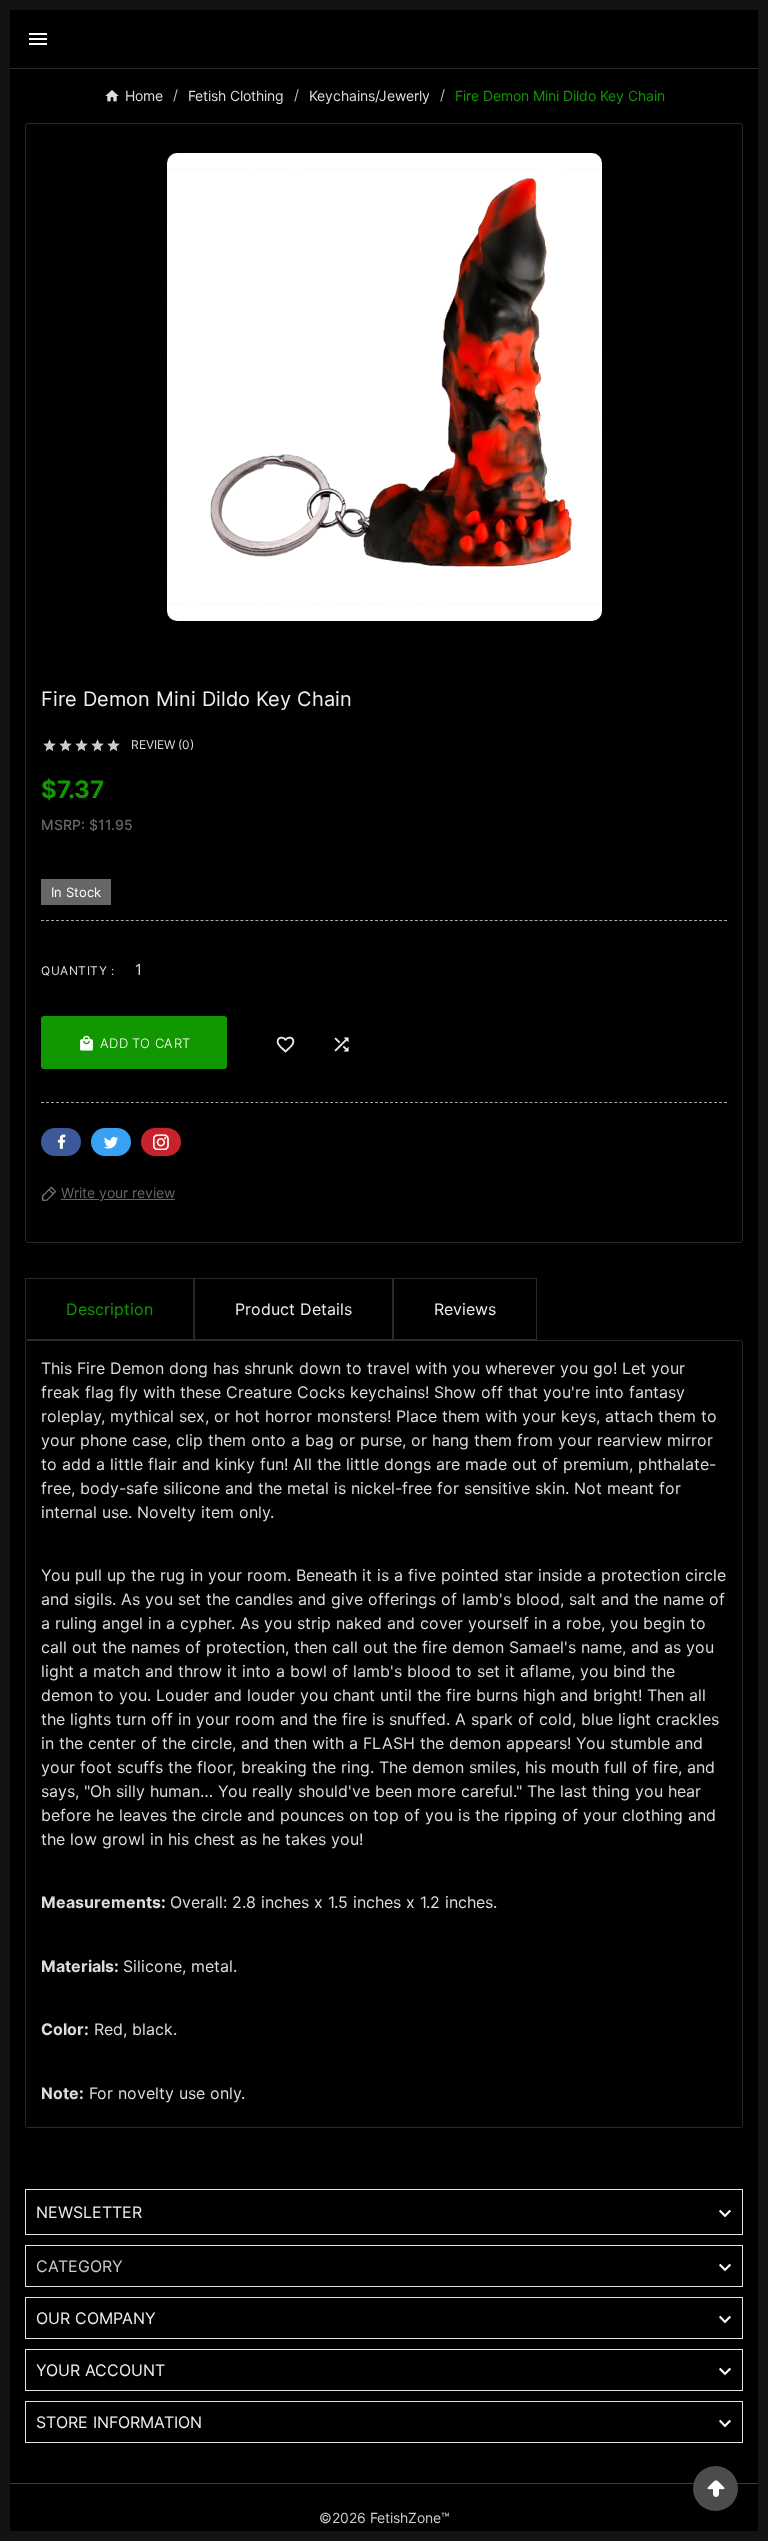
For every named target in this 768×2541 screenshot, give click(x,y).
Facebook (61, 1142)
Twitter (111, 1142)
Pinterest (161, 1142)
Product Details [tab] (293, 1309)
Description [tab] (109, 1309)
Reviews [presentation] (465, 1309)
